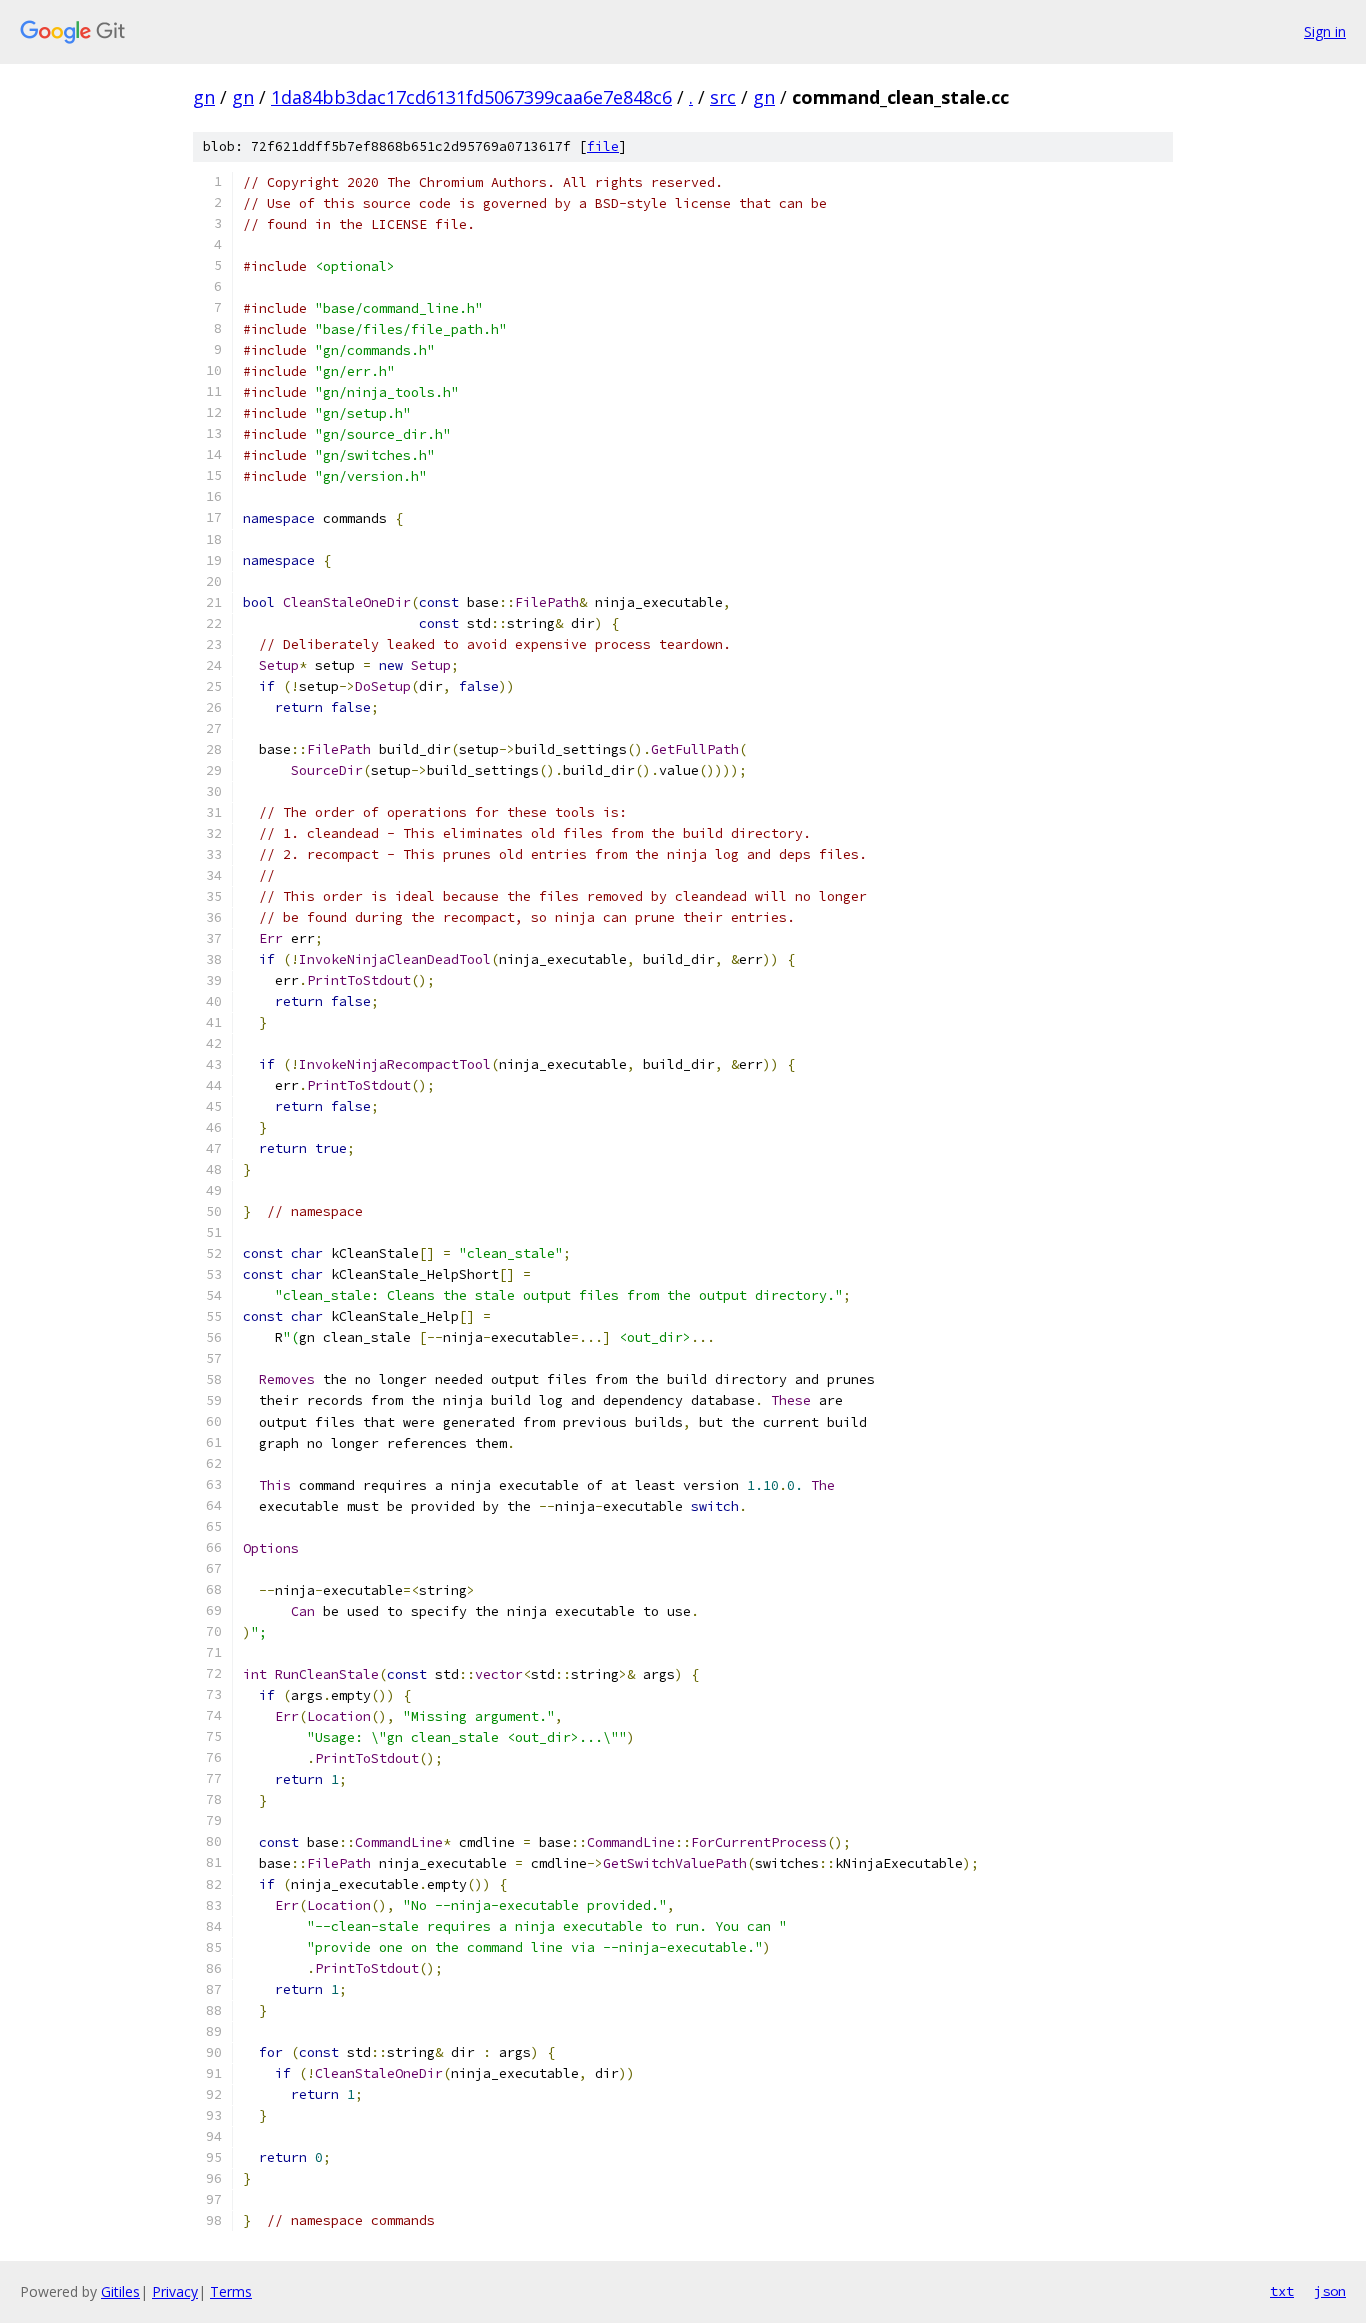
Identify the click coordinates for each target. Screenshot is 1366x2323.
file (603, 146)
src (723, 97)
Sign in (1325, 31)
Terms (231, 2291)
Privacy (175, 2291)
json (1330, 2291)
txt (1282, 2291)
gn (204, 97)
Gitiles (120, 2291)
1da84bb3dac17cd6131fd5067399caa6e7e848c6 (471, 97)
